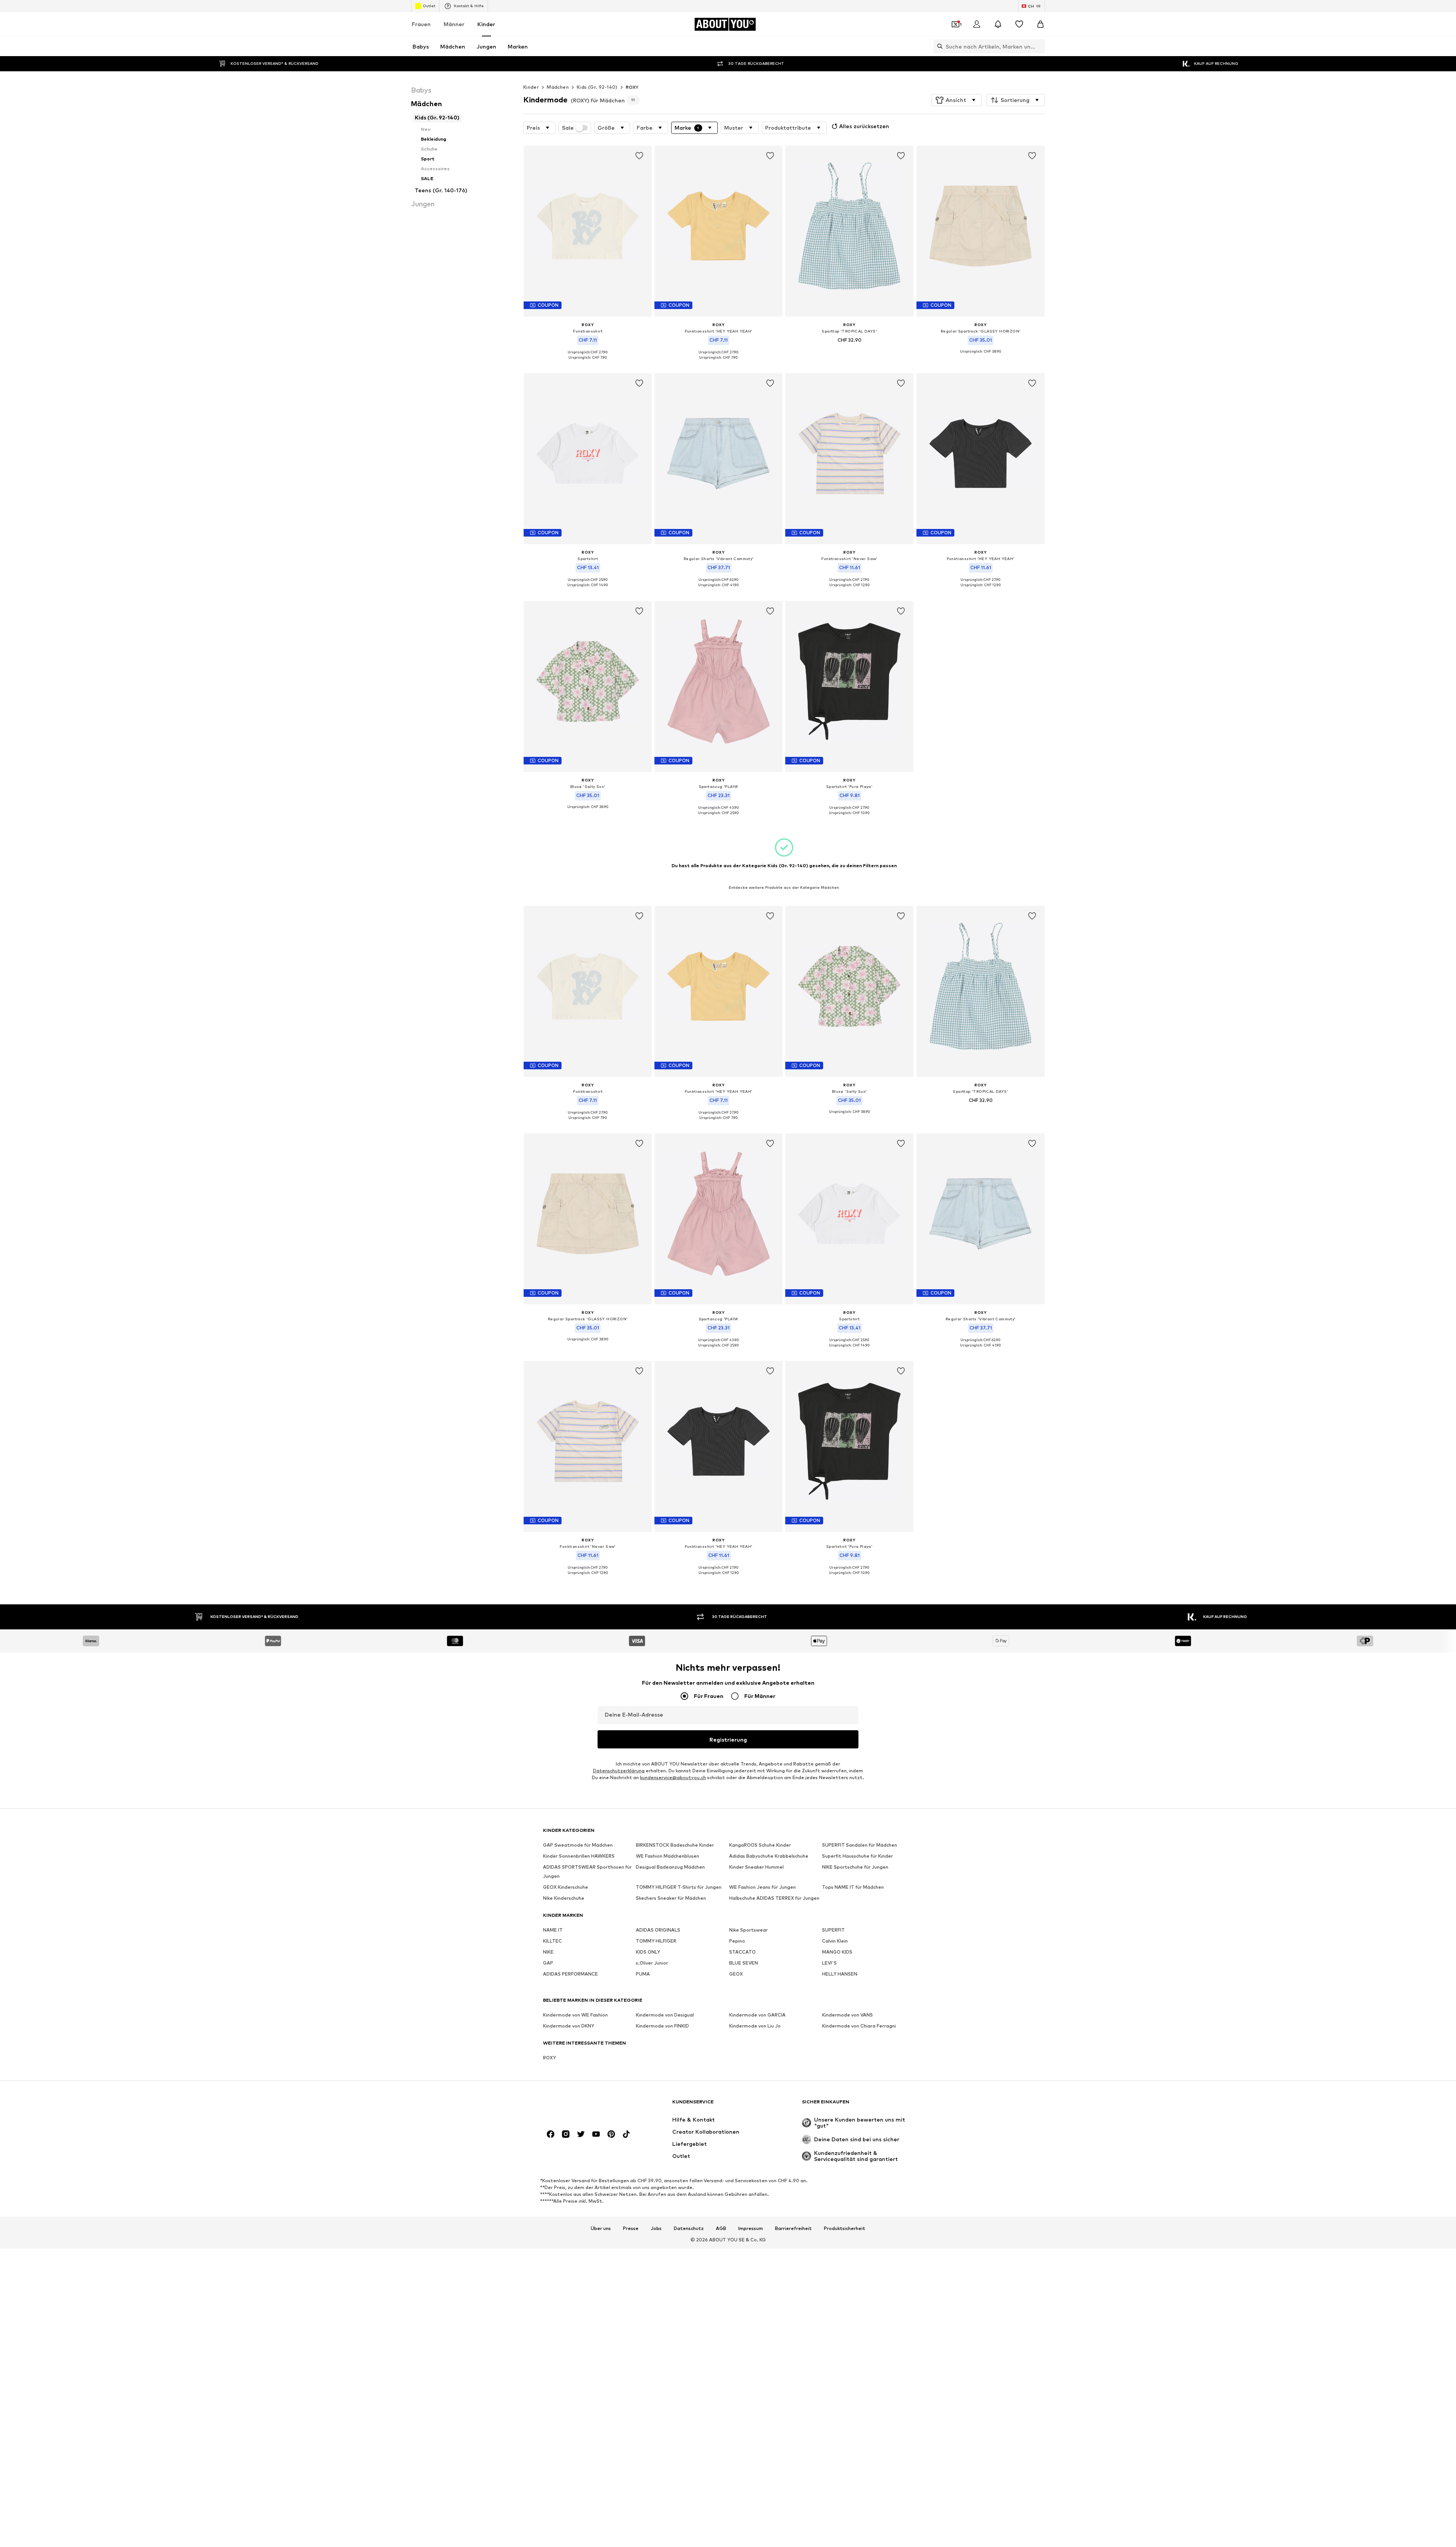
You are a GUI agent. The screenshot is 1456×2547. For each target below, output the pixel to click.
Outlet (429, 6)
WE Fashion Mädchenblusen (668, 1856)
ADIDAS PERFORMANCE (570, 1974)
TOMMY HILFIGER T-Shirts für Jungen (679, 1887)
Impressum (751, 2229)
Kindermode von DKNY (569, 2026)
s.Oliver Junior (652, 1963)
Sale (568, 128)
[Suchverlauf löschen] (1039, 46)
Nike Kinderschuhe (564, 1898)
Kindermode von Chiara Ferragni (859, 2026)
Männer (454, 24)
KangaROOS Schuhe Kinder (760, 1845)
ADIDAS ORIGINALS (658, 1930)
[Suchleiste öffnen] (938, 46)
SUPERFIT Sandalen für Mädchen (860, 1845)
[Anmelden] (977, 24)
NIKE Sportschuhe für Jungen (855, 1867)
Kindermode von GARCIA (757, 2015)
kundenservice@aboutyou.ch (673, 1777)
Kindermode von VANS (847, 2015)
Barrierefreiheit (793, 2229)
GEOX (736, 1974)
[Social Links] (551, 2134)
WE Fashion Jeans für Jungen (763, 1887)
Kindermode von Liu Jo (755, 2026)
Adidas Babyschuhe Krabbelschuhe (769, 1856)
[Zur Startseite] (584, 2105)
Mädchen (558, 87)
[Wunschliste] (1019, 24)
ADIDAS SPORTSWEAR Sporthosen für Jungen (587, 1871)
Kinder (486, 24)
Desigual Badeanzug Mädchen (670, 1867)
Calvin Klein (835, 1941)
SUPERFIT (833, 1930)
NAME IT (553, 1930)
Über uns (601, 2229)
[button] (957, 100)
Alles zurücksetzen (864, 126)
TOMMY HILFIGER (656, 1941)
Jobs (656, 2229)
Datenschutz (689, 2229)
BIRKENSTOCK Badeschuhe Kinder (675, 1845)
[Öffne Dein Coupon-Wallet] (955, 24)
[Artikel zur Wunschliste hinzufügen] (639, 156)
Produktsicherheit (845, 2229)
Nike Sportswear (748, 1930)
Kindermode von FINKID (662, 2026)
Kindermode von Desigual (665, 2015)
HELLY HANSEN (840, 1974)
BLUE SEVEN (744, 1963)
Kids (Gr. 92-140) (597, 87)
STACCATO (742, 1952)
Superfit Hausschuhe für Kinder (857, 1856)
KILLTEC (552, 1941)
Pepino (737, 1941)
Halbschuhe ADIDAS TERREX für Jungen (774, 1898)
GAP (548, 1963)
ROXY (632, 87)
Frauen (421, 24)
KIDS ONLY (648, 1952)
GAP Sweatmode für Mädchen (578, 1845)
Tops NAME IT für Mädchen (853, 1887)
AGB (721, 2229)
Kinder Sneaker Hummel (756, 1867)
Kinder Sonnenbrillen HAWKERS (579, 1856)
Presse (631, 2229)
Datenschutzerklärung (619, 1771)
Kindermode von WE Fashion (575, 2015)
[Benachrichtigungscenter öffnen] (998, 24)
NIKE (548, 1952)
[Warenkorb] (1040, 24)
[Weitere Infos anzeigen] (588, 363)
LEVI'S (829, 1963)
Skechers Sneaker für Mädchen (671, 1898)
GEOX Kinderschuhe (566, 1887)
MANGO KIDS (837, 1952)
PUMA (643, 1974)
